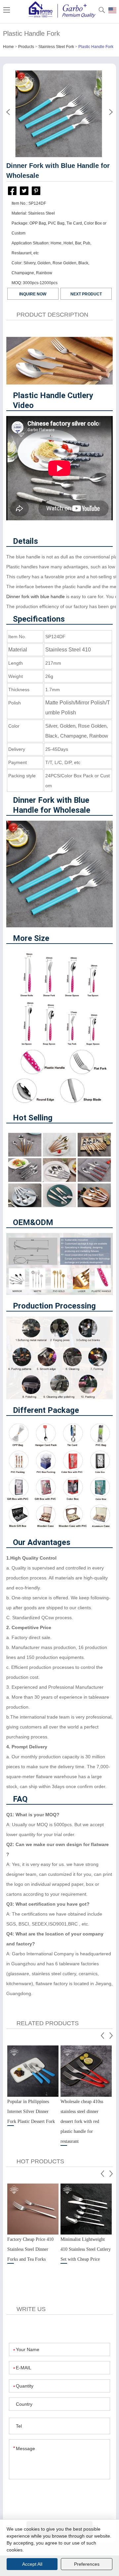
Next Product (86, 294)
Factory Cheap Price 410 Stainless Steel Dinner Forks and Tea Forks (30, 2249)
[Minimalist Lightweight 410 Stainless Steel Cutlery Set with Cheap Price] (86, 2209)
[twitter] (24, 191)
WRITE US (31, 2309)
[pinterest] (36, 191)
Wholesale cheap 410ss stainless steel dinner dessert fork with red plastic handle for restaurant (82, 2121)
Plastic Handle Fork (96, 47)
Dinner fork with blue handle (36, 596)
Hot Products (40, 2161)
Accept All (32, 2564)
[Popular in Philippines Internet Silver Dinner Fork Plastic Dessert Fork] (33, 2071)
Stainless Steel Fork (56, 47)
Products (26, 47)
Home (8, 47)
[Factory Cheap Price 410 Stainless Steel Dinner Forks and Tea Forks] (33, 2209)
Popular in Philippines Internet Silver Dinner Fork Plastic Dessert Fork (31, 2112)
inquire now (33, 294)
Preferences (87, 2564)
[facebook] (12, 192)
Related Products (48, 2023)
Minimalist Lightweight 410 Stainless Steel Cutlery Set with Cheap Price (86, 2249)
